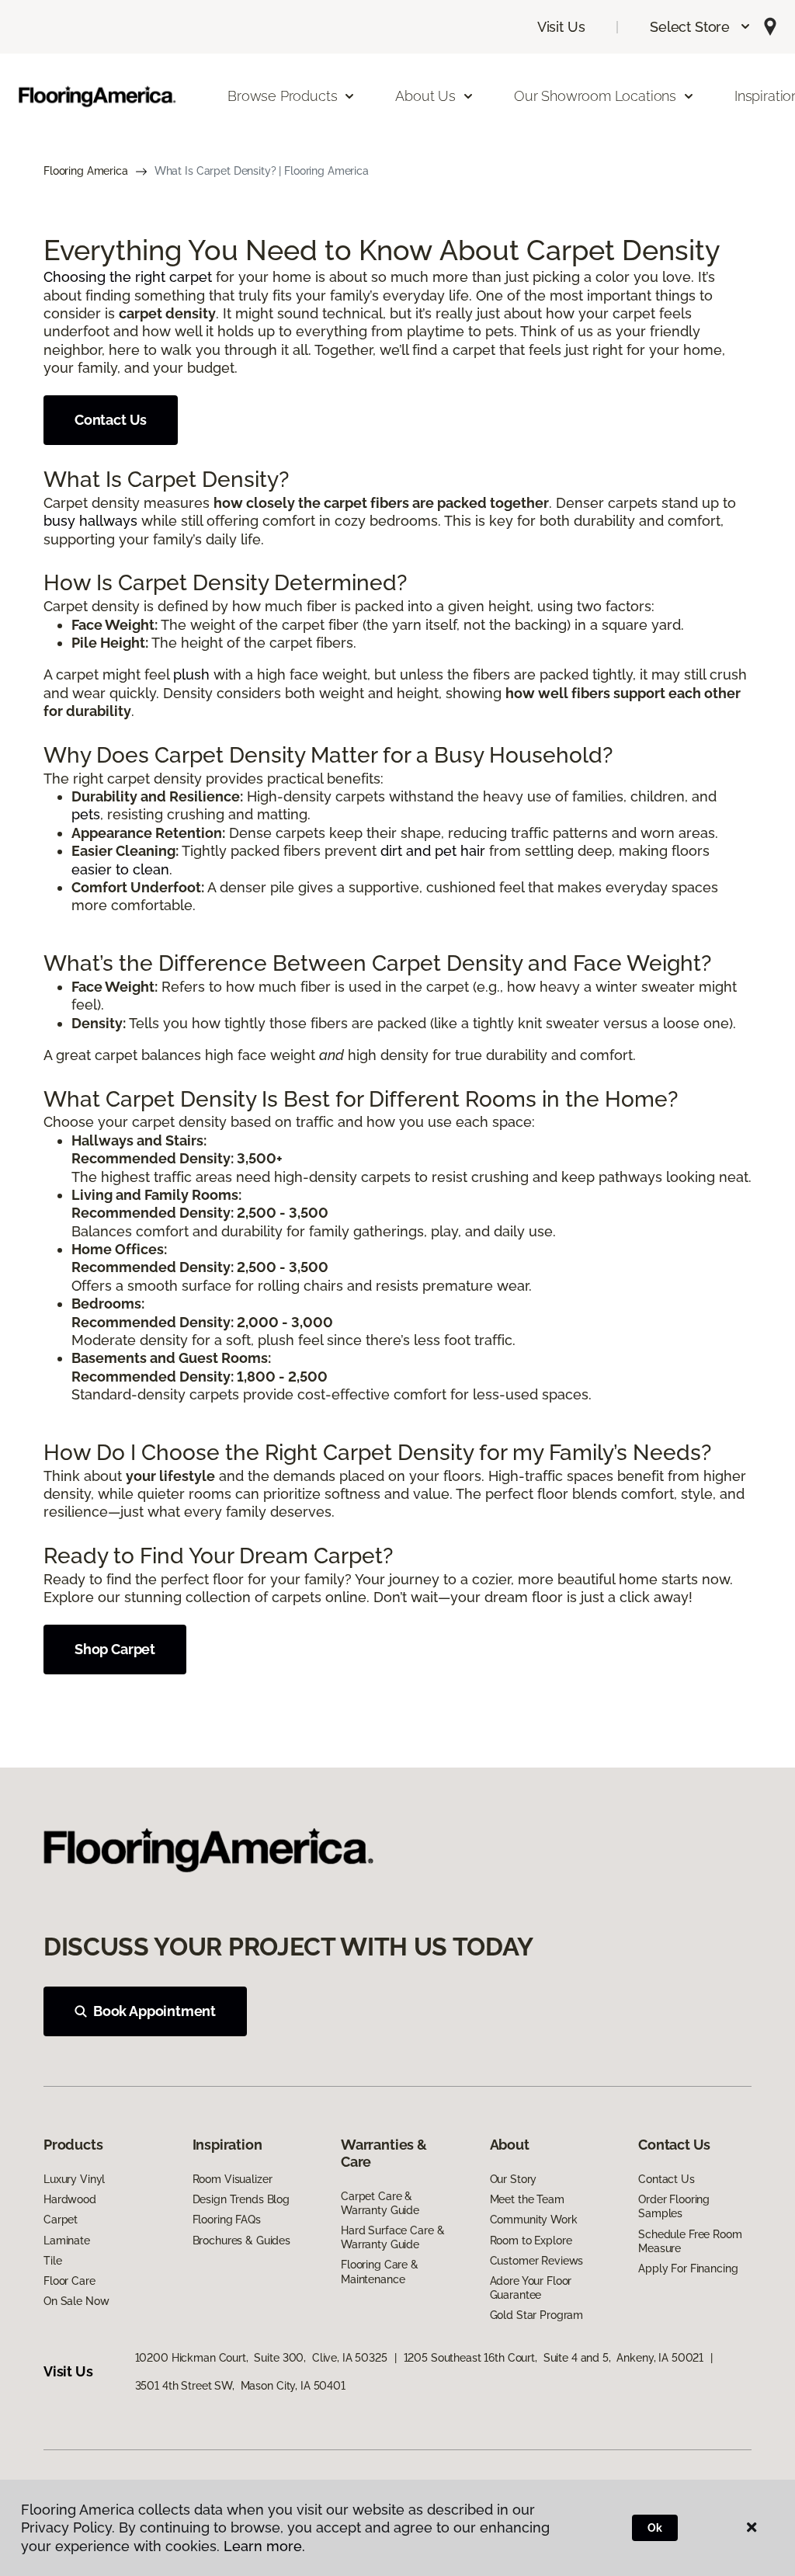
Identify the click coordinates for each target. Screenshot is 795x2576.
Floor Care (69, 2281)
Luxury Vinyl (74, 2179)
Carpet (61, 2220)
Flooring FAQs (227, 2220)
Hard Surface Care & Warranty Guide (392, 2237)
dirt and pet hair (433, 851)
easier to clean (120, 869)
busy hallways (90, 521)
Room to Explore (531, 2241)
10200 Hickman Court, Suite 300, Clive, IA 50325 (261, 2358)
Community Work (534, 2220)
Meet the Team (527, 2199)
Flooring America (86, 171)
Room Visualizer (233, 2179)
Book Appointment (154, 2011)
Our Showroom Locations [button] (595, 96)
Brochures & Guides (241, 2241)
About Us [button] (425, 96)
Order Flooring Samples (674, 2206)
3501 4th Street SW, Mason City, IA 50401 (240, 2386)
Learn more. (264, 2546)
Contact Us (111, 420)
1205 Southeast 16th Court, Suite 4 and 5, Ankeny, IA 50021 (554, 2358)
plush (191, 674)
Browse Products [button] (282, 96)
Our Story (514, 2179)
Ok (655, 2528)
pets (86, 814)
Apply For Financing (688, 2268)
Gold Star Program (537, 2315)
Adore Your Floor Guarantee (531, 2288)
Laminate (67, 2241)
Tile (52, 2261)
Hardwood (70, 2199)
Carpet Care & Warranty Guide (380, 2203)
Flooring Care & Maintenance (380, 2272)
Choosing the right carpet (128, 277)
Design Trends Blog (241, 2199)
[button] (701, 27)
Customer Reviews (537, 2261)
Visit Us (561, 27)
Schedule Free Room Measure (690, 2241)
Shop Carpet (115, 1649)
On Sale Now (76, 2301)
